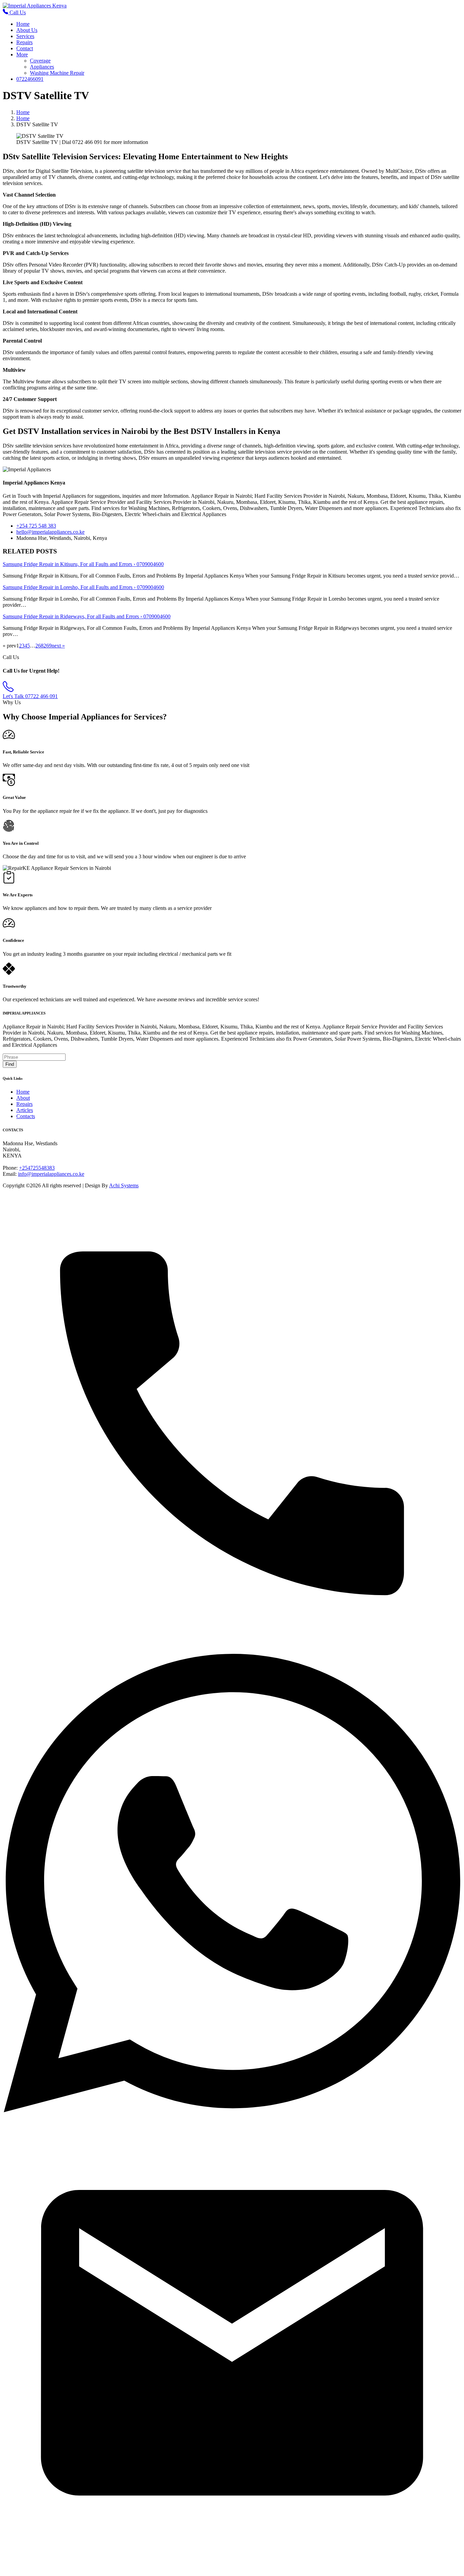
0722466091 (30, 79)
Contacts (26, 1116)
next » (58, 646)
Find (10, 1064)
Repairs (24, 42)
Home (23, 24)
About (23, 1098)
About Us (27, 30)
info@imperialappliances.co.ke (51, 1174)
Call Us (17, 12)
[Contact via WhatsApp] (232, 2110)
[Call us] (232, 1651)
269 (48, 646)
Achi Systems (124, 1185)
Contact (25, 48)
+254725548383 (37, 1168)
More (22, 54)
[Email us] (232, 2570)
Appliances (42, 67)
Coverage (40, 61)
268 (39, 646)
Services (25, 36)
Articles (25, 1110)
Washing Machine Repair (57, 73)
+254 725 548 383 (36, 526)
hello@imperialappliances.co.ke (50, 532)
